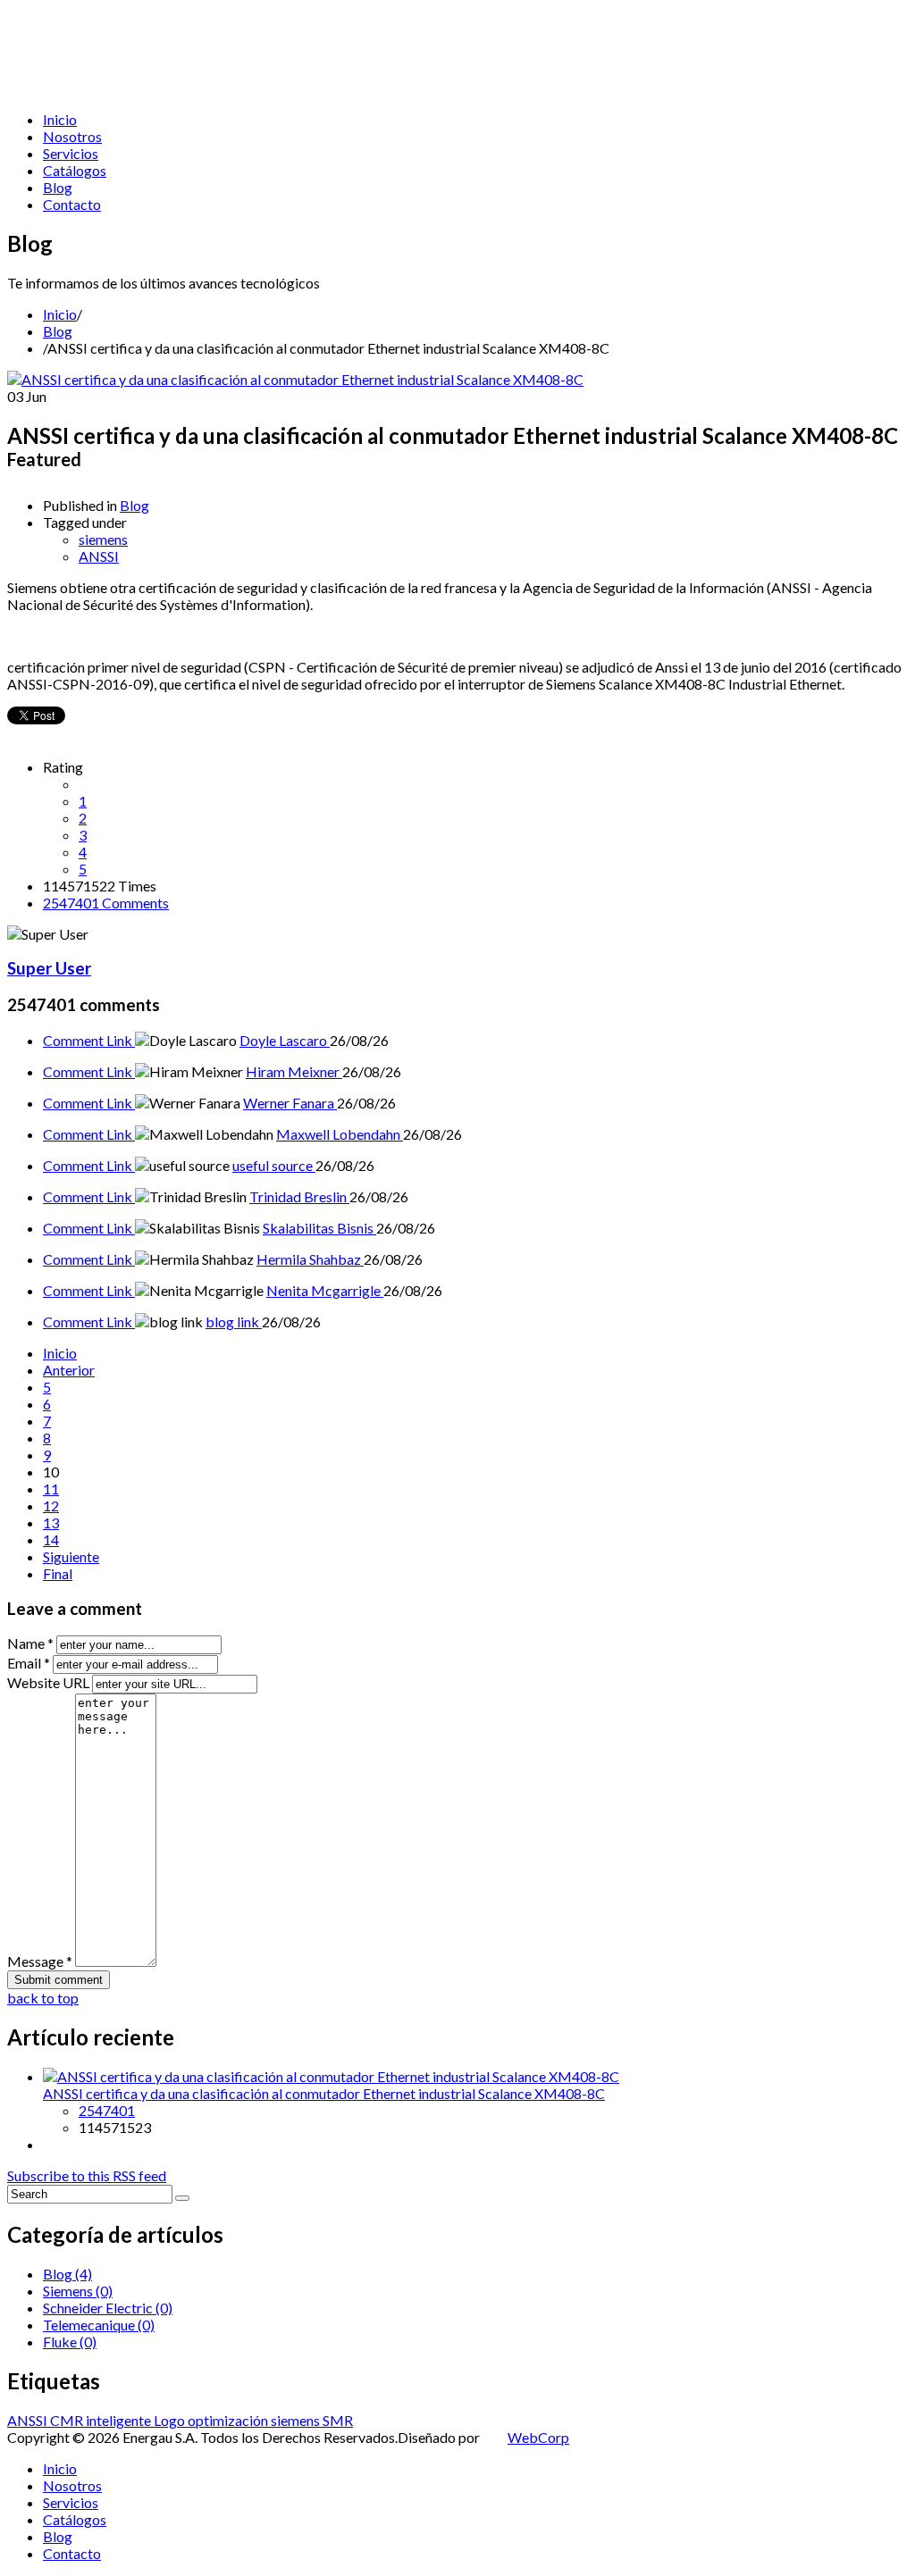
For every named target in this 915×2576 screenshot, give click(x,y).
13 (51, 1522)
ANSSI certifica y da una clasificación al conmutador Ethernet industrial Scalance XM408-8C (324, 2093)
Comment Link (89, 1040)
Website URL (48, 1682)
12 (51, 1505)
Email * (29, 1663)
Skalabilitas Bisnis (319, 1228)
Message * (40, 1961)
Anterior (69, 1370)
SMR (338, 2420)
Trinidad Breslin (299, 1196)
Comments (106, 903)
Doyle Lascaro (285, 1040)
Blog (58, 331)
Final (58, 1573)
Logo (171, 2420)
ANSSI (99, 556)
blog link (234, 1321)
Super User (49, 968)
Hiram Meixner (294, 1071)
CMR (68, 2420)
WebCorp (538, 2437)
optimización (229, 2420)
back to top (43, 1998)
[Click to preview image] (295, 379)
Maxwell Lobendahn (340, 1134)
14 (51, 1539)
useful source (274, 1165)
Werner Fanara (290, 1103)
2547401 (107, 2110)
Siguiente (71, 1556)
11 (51, 1489)
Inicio (60, 314)
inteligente (120, 2420)
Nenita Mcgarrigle (325, 1290)
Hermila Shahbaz (310, 1259)
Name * (30, 1643)
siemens (103, 539)
